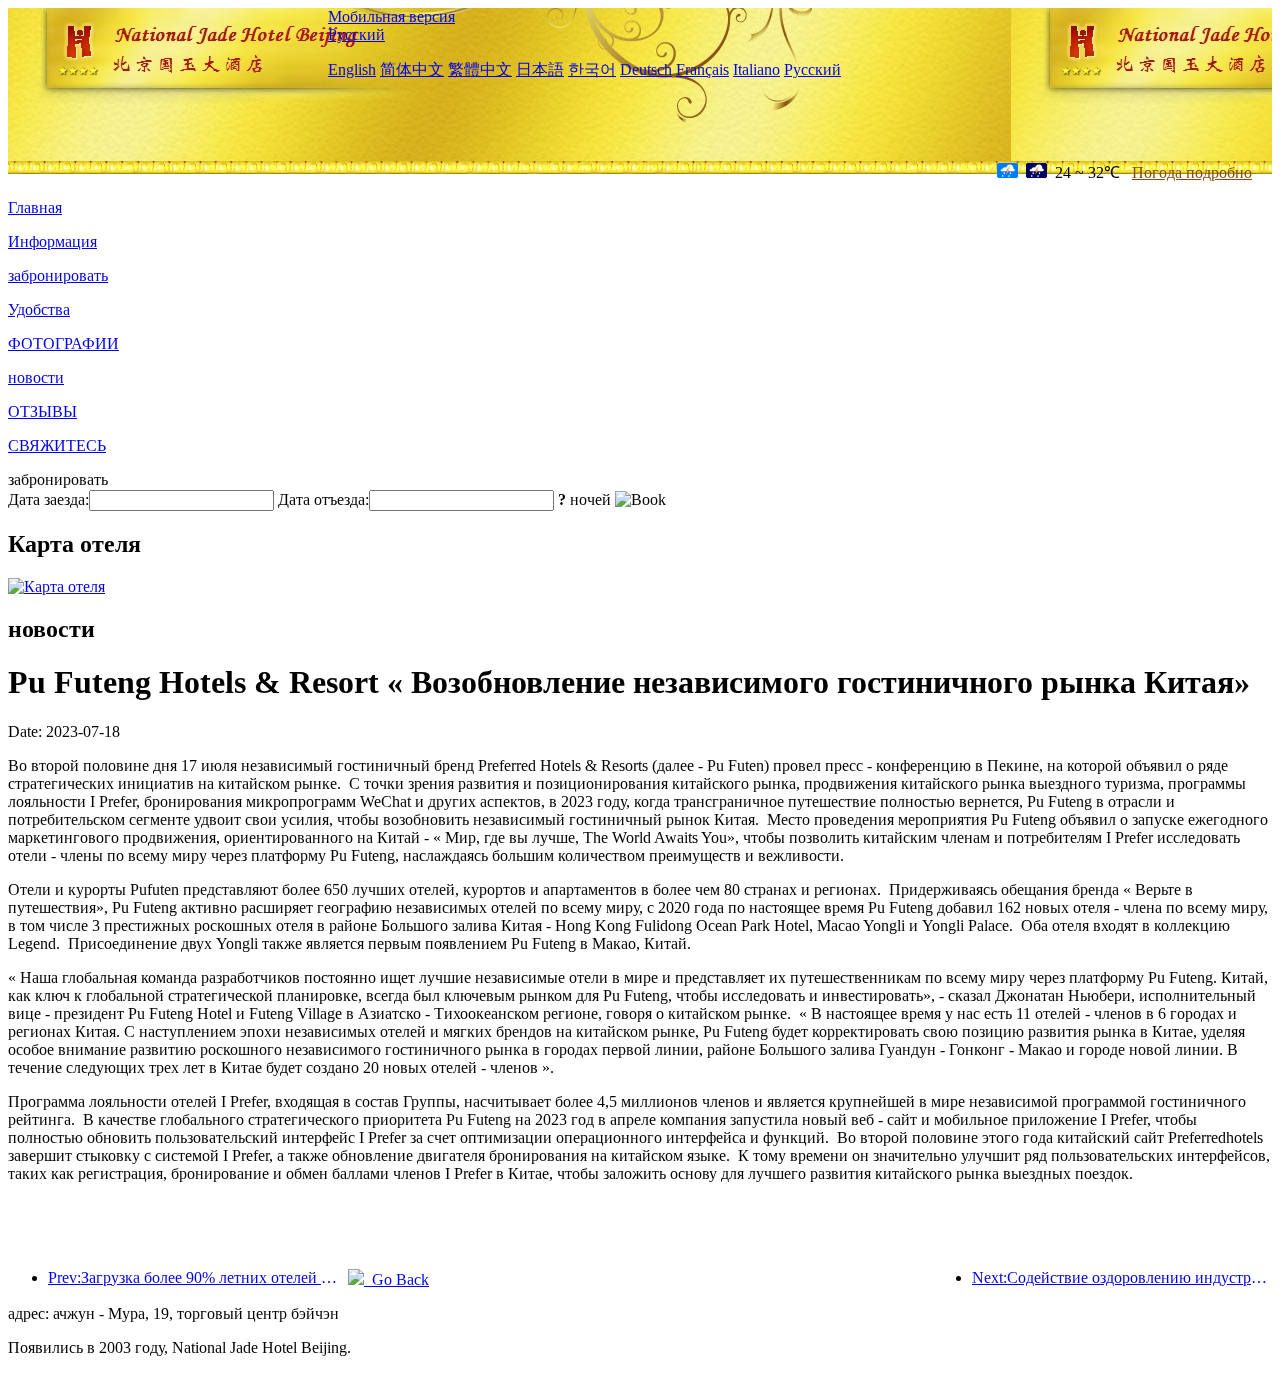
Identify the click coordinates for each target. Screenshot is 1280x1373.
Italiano (756, 69)
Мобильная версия (391, 16)
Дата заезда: (48, 499)
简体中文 (412, 69)
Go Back (396, 1279)
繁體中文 (480, 69)
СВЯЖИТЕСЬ (57, 445)
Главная (35, 207)
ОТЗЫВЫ (42, 411)
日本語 (540, 69)
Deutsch (646, 69)
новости (36, 377)
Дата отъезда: (323, 499)
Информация (52, 241)
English (352, 69)
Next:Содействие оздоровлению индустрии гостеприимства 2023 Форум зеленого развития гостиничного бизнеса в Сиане (1122, 1277)
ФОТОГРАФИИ (63, 343)
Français (702, 69)
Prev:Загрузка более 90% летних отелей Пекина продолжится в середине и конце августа (198, 1277)
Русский (356, 34)
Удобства (39, 309)
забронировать (58, 275)
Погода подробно (1192, 172)
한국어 (592, 69)
